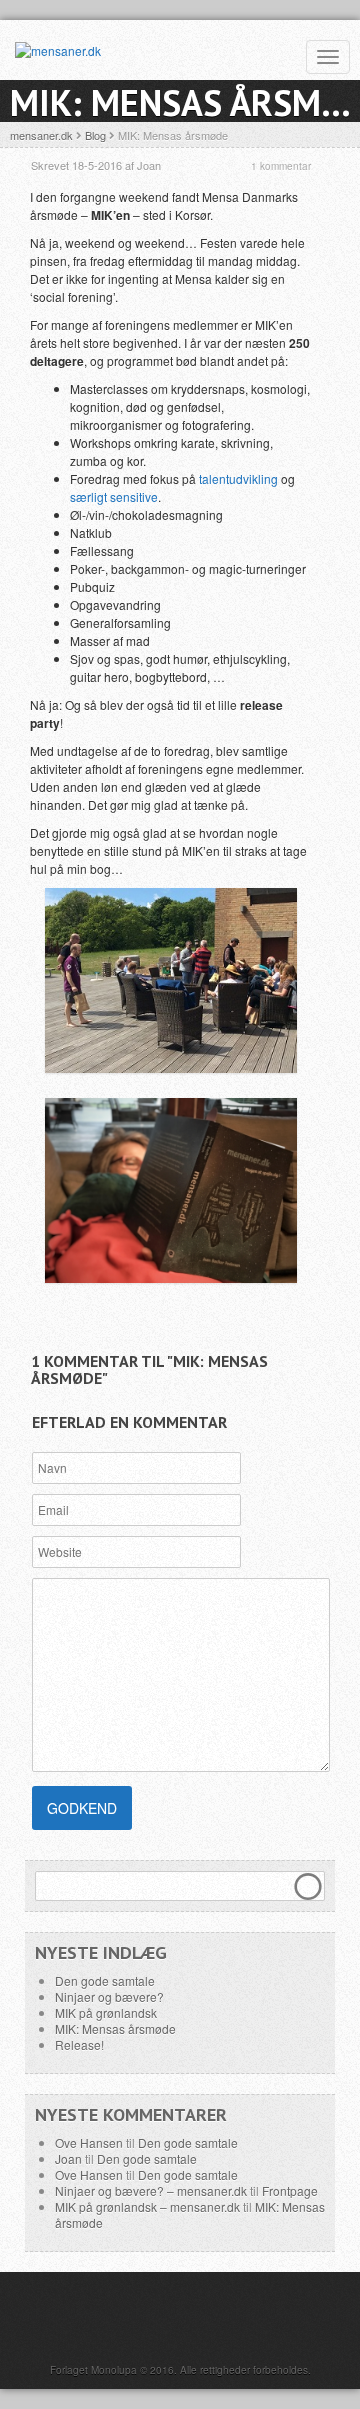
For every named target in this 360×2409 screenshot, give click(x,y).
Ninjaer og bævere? (109, 1996)
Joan (68, 2158)
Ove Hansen (89, 2142)
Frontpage (290, 2190)
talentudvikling (238, 478)
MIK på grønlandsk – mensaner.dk (147, 2206)
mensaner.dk (41, 135)
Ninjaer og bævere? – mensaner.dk (151, 2190)
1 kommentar (281, 166)
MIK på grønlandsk (106, 2012)
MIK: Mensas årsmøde (115, 2028)
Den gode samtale (105, 1980)
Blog (95, 135)
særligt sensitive (114, 496)
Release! (79, 2044)
